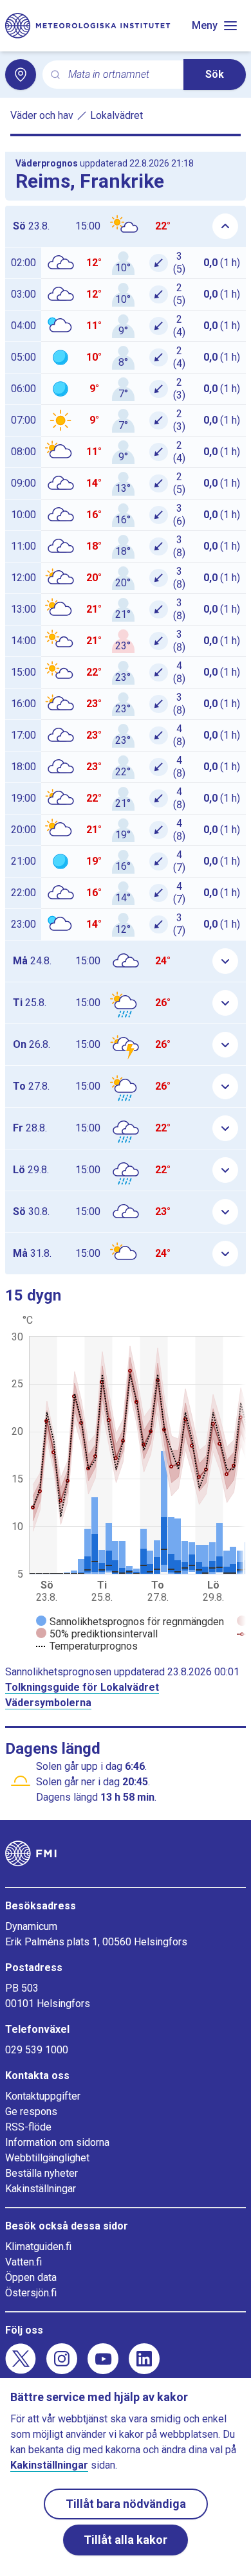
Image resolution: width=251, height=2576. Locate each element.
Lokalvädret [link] (116, 115)
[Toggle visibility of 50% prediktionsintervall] (97, 1634)
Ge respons (31, 2112)
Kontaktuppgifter (43, 2096)
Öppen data (31, 2277)
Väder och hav (42, 115)
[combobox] (121, 75)
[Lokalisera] (21, 75)
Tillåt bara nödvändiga (126, 2504)
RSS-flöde (28, 2127)
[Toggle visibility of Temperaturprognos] (87, 1646)
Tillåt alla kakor (126, 2540)
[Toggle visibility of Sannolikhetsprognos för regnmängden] (130, 1622)
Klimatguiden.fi (38, 2247)
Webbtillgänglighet (47, 2158)
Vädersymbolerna (48, 1703)
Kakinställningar (41, 2189)
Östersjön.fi (31, 2293)
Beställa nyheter (42, 2173)
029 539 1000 (37, 2050)
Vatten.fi (23, 2262)
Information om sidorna (57, 2142)
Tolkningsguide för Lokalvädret (82, 1687)
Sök (215, 74)
